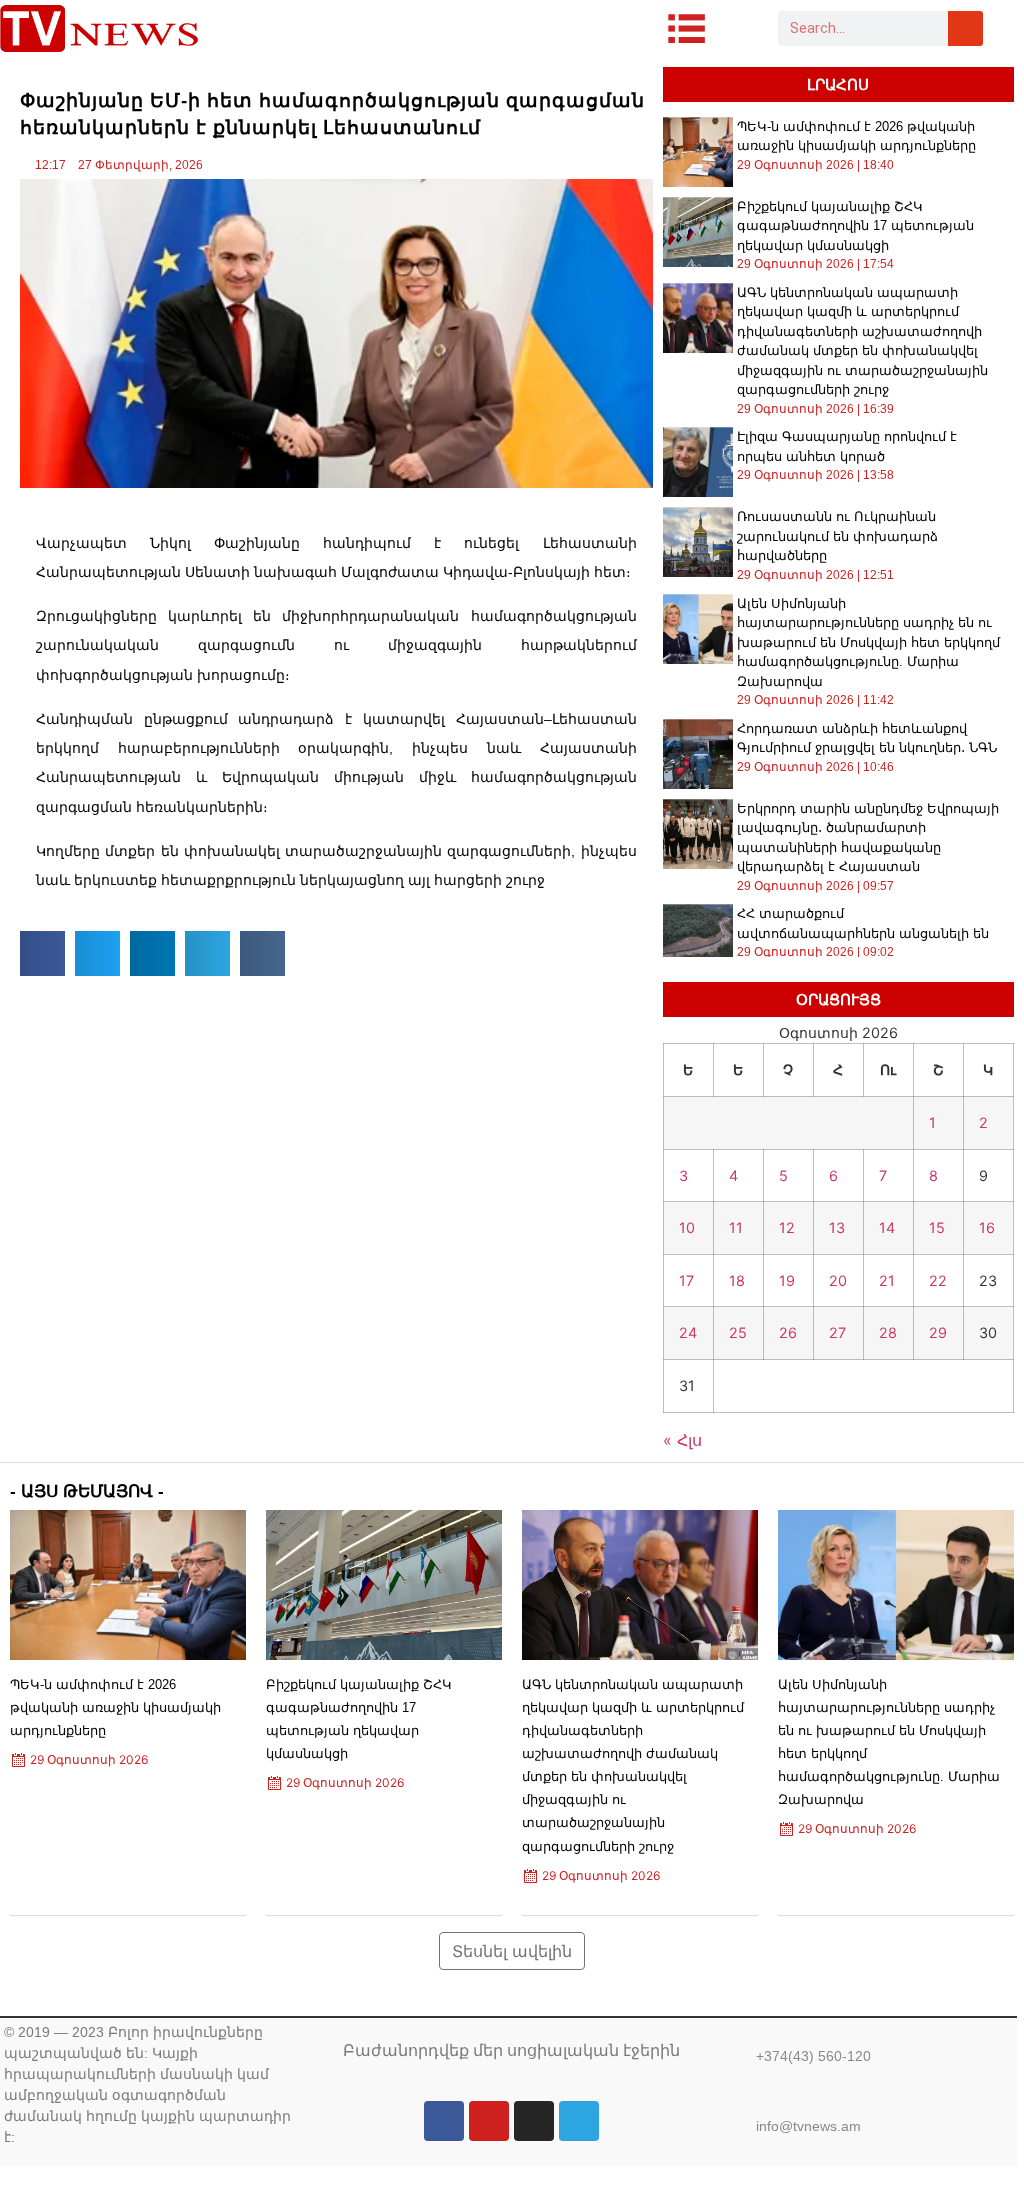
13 (837, 1227)
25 (738, 1332)
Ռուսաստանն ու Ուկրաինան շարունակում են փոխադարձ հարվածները (837, 536)
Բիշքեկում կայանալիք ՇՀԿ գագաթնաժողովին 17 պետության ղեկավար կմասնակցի (855, 226)
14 (887, 1227)
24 (688, 1332)
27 (837, 1332)
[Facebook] (444, 2121)
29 (938, 1332)
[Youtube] (489, 2121)
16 (987, 1227)
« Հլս (682, 1440)
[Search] (965, 28)
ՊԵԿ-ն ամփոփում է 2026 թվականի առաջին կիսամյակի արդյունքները (115, 1707)
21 (887, 1280)
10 (687, 1227)
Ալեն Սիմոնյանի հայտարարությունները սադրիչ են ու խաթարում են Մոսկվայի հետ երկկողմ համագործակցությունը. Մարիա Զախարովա (868, 642)
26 (788, 1332)
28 (888, 1332)
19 (787, 1280)
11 (736, 1227)
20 (838, 1280)
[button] (42, 953)
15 (937, 1227)
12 (787, 1227)
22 (938, 1280)
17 (686, 1280)
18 (737, 1280)
